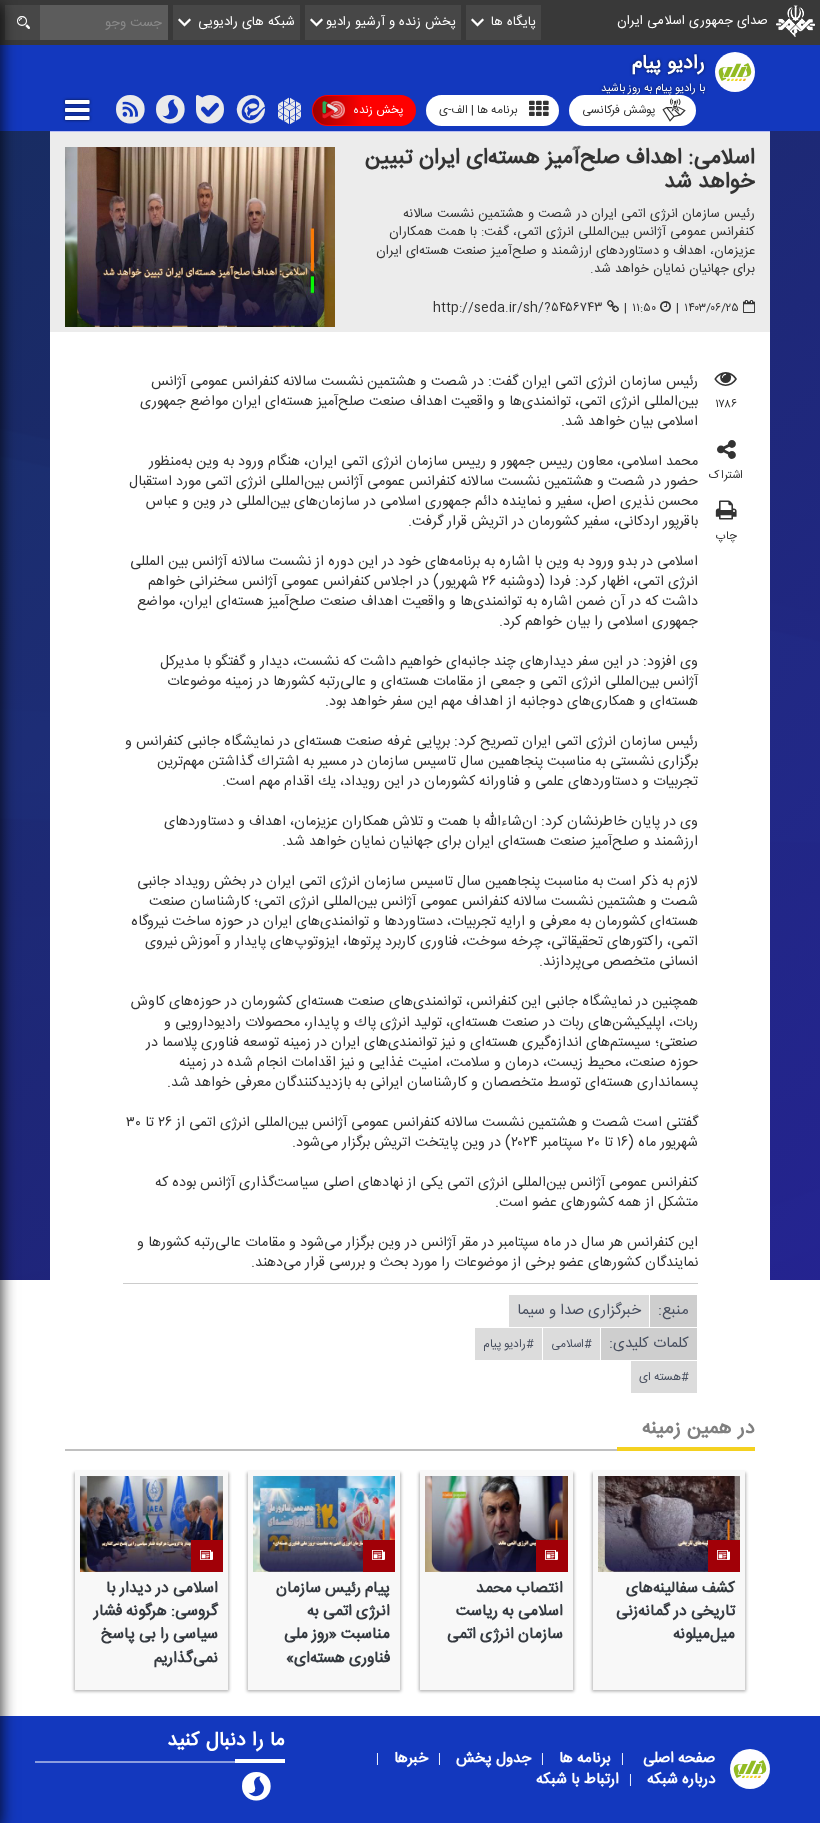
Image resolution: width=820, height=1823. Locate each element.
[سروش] (170, 114)
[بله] (210, 114)
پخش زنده (378, 110)
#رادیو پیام (508, 1343)
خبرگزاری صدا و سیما (579, 1309)
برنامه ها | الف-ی (478, 110)
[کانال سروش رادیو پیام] (256, 1791)
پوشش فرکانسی (618, 110)
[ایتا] (249, 114)
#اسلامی (571, 1343)
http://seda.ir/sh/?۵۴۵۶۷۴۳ (518, 307)
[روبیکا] (287, 114)
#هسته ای (664, 1376)
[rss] (130, 114)
